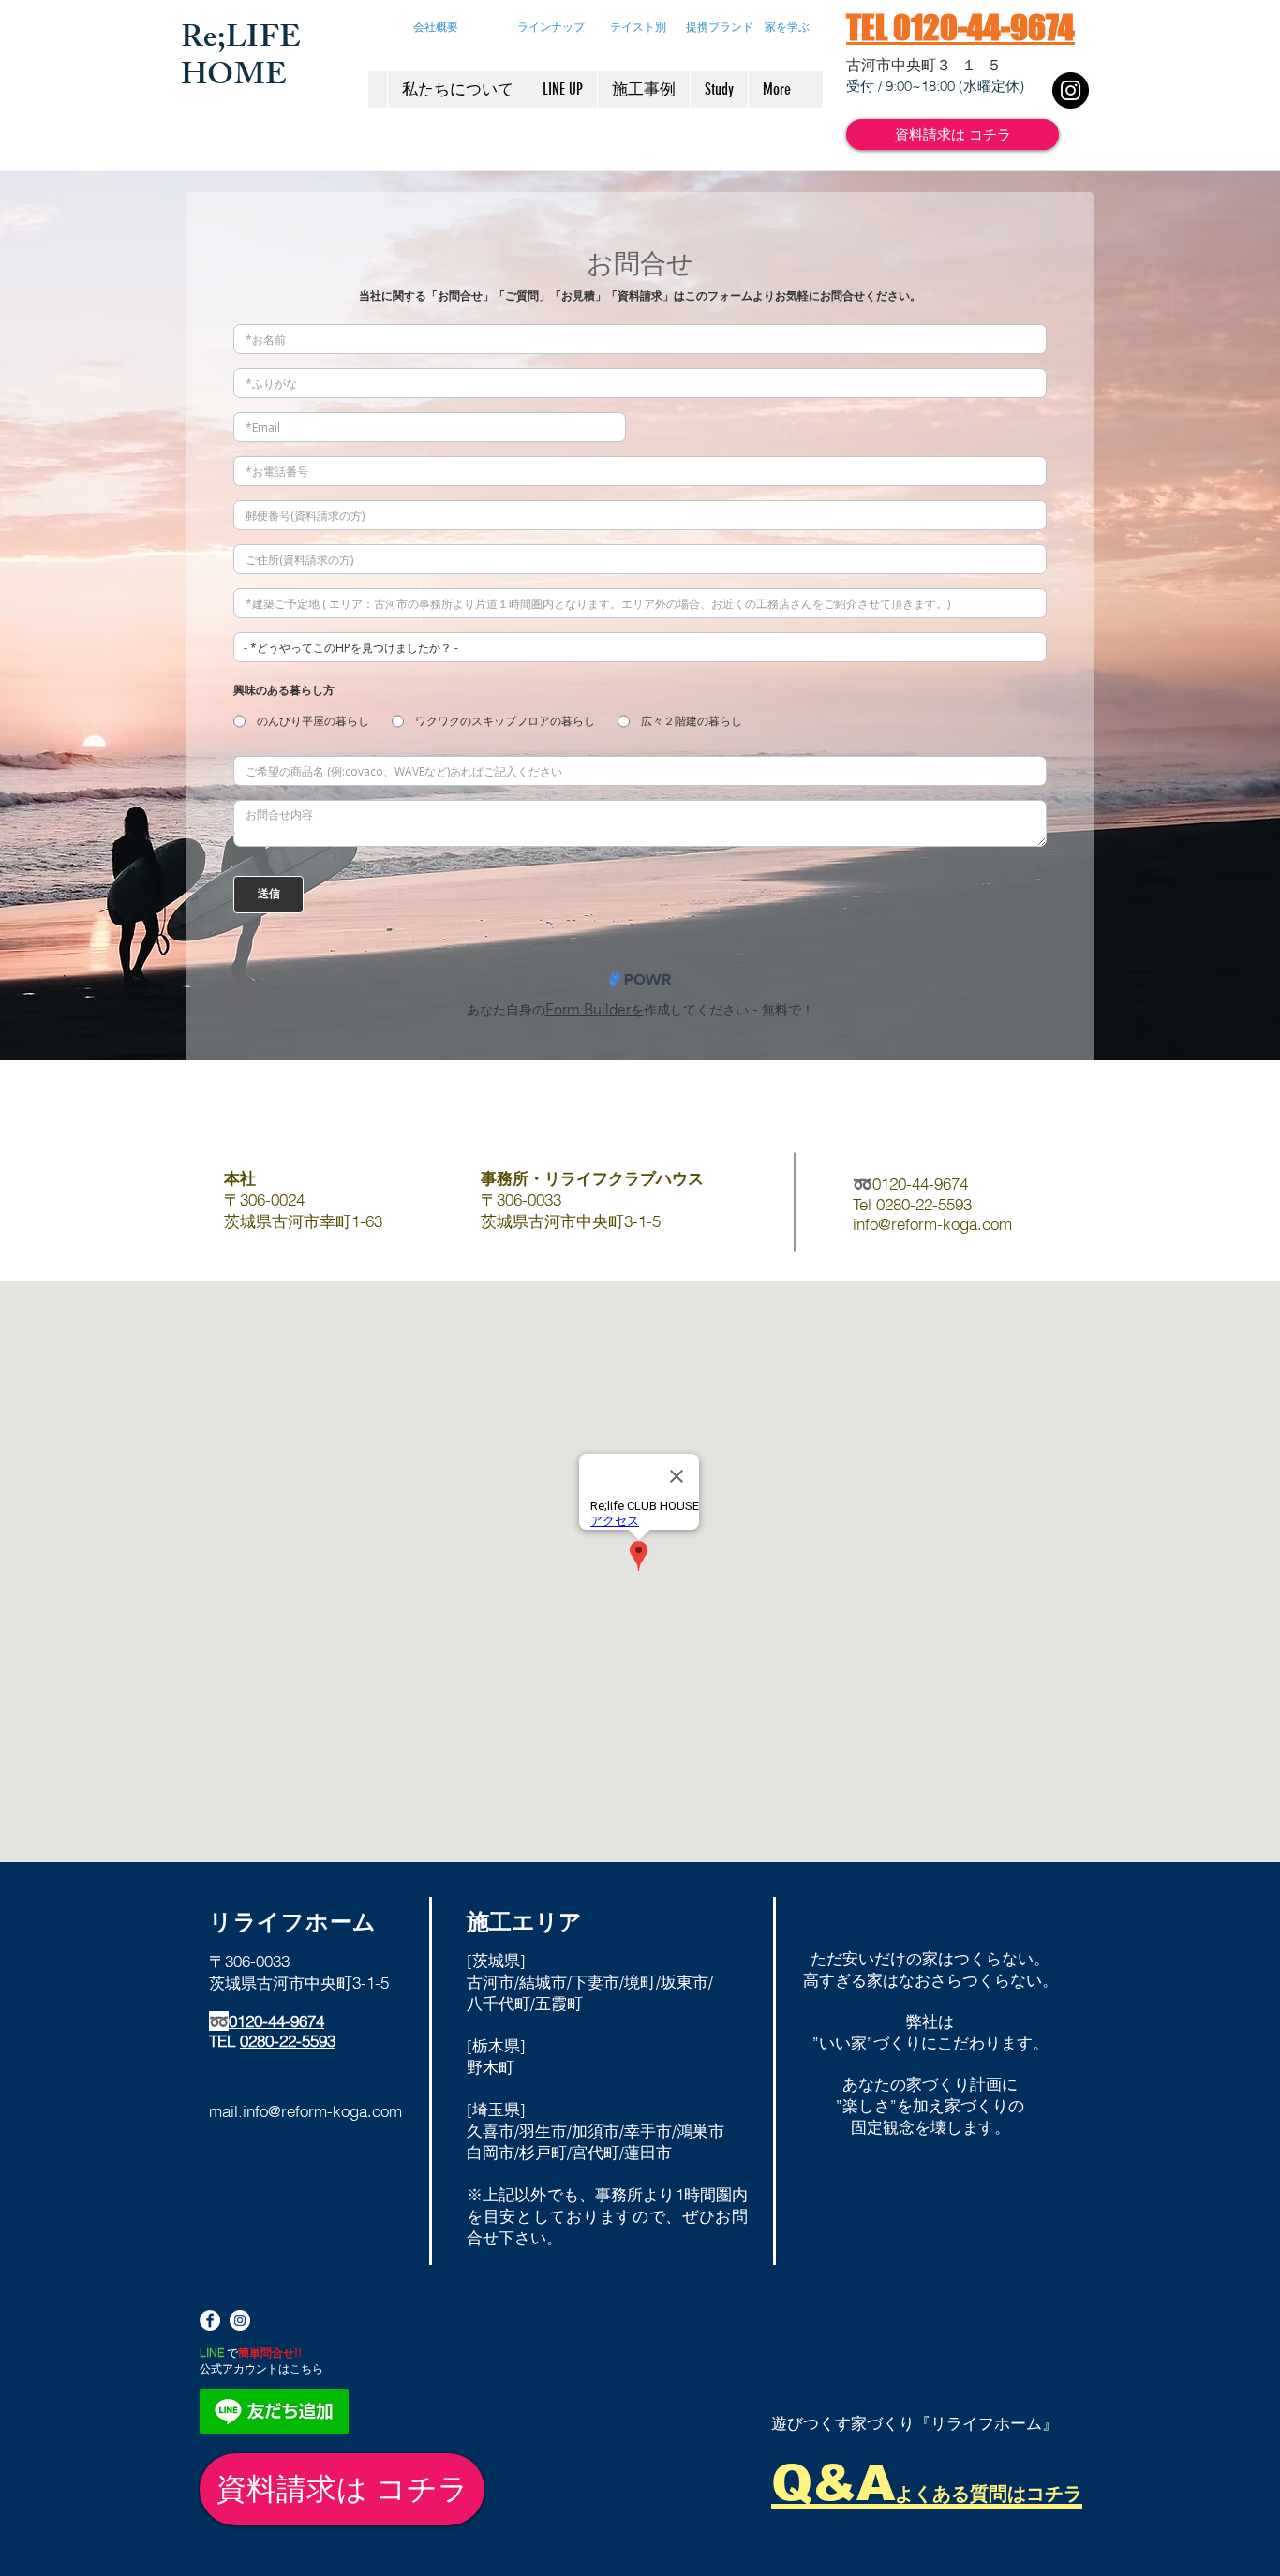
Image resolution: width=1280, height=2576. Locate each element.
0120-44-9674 (276, 2021)
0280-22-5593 (288, 2041)
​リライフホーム (293, 1922)
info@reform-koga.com (322, 2111)
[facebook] (210, 2320)
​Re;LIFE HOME (241, 60)
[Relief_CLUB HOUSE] (1071, 90)
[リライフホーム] (240, 2320)
